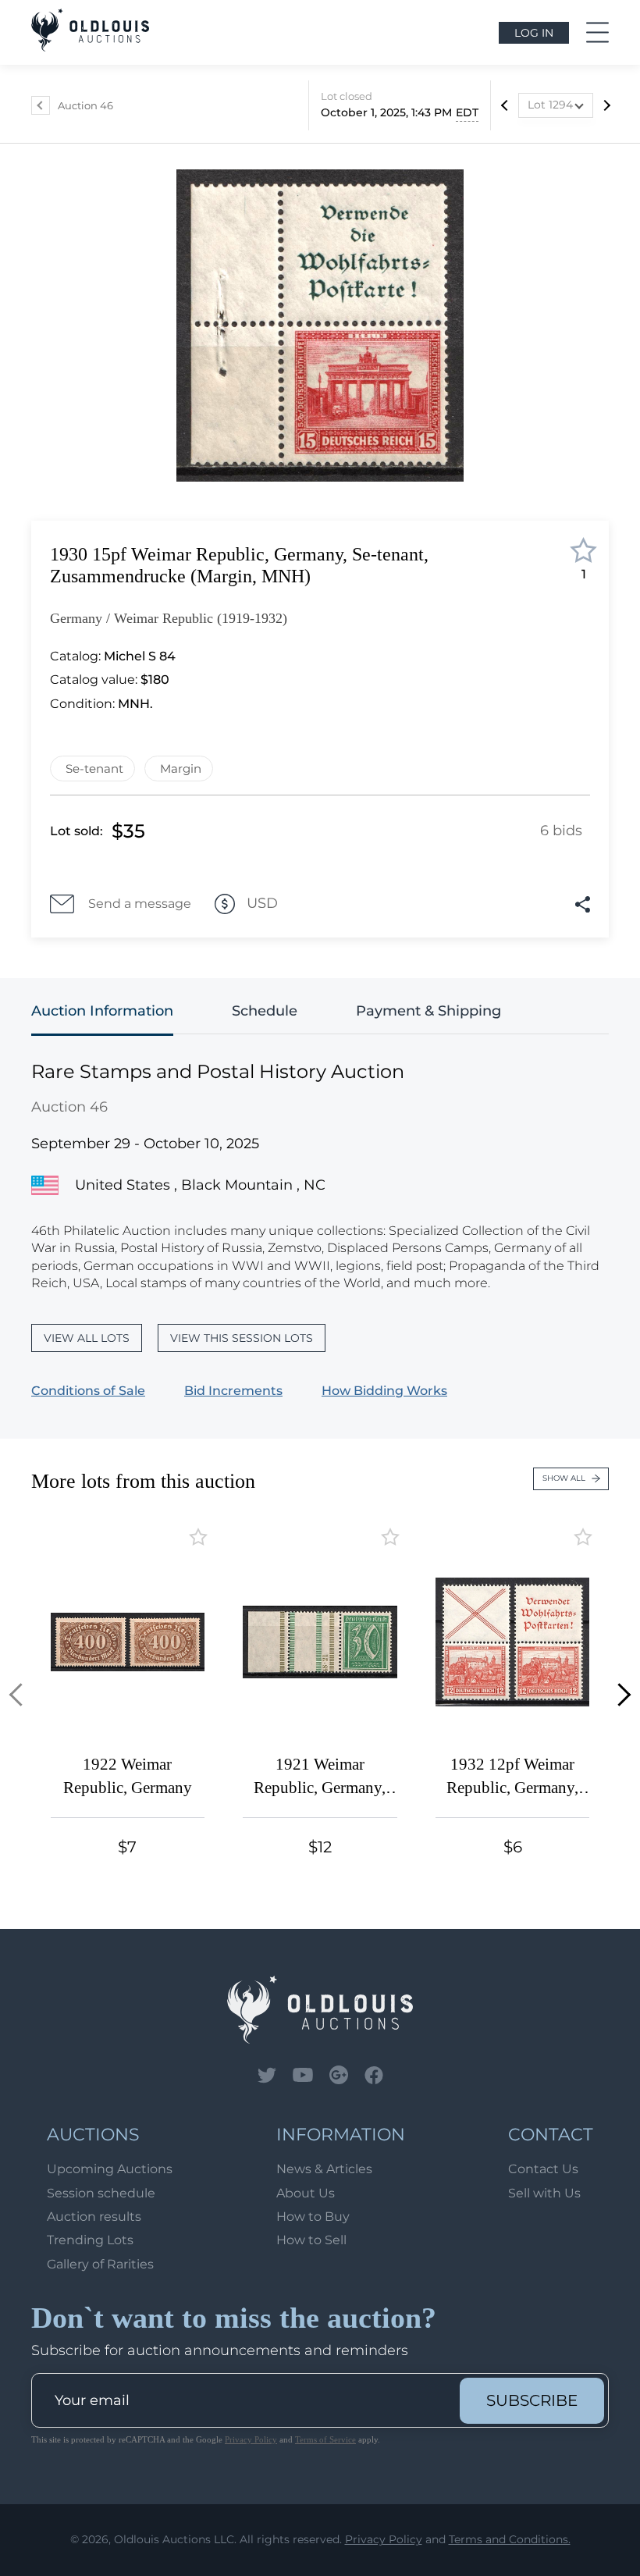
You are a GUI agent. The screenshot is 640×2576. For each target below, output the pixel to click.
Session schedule (101, 2193)
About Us (306, 2193)
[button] (21, 1695)
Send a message (140, 904)
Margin (181, 769)
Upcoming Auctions (110, 2169)
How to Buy (313, 2217)
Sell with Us (544, 2193)
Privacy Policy (251, 2439)
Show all (564, 1478)
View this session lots (242, 1338)
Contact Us (543, 2169)
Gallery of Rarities (100, 2264)
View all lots (87, 1338)
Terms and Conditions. (510, 2539)
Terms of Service (325, 2439)
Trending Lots (90, 2240)
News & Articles (324, 2169)
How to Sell (311, 2240)
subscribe (532, 2400)
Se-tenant (94, 769)
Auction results (94, 2217)
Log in (534, 33)
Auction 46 (85, 105)
